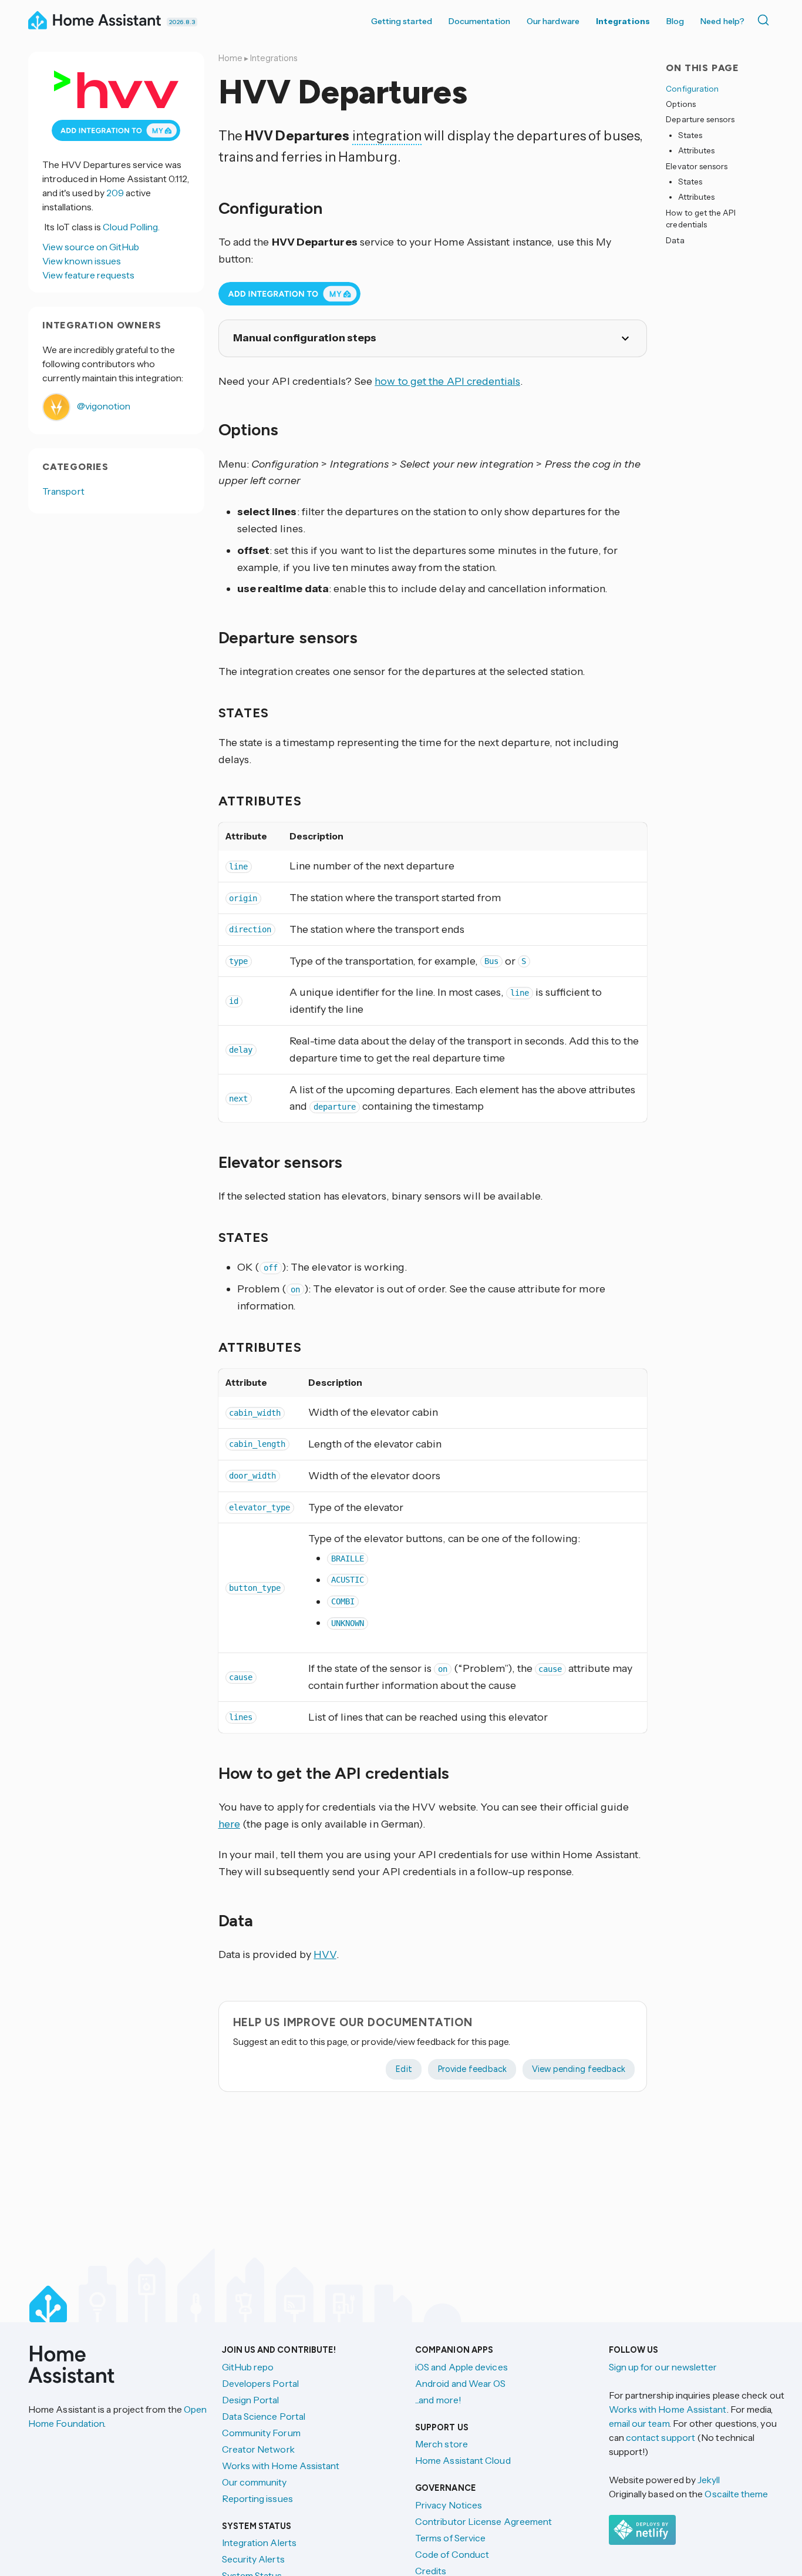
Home (230, 58)
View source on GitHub (91, 247)
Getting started (402, 21)
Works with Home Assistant (281, 2466)
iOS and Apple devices (461, 2367)
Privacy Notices (449, 2505)
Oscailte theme (736, 2494)
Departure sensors (700, 120)
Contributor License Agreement (483, 2521)
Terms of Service (450, 2538)
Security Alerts (253, 2559)
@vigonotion (103, 406)
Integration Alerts (259, 2543)
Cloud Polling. (131, 227)
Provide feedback (472, 2069)
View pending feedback (579, 2069)
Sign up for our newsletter (663, 2367)
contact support (661, 2437)
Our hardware (553, 21)
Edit (403, 2069)
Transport (63, 491)
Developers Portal (260, 2383)
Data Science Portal (264, 2416)
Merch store (442, 2444)
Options (680, 104)
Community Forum (261, 2433)
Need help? (722, 21)
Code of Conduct (452, 2554)
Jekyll (709, 2480)
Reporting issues (257, 2498)
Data (675, 240)
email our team (639, 2423)
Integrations (623, 21)
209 (115, 193)
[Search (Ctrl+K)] (766, 20)
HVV (325, 1954)
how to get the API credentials (447, 381)
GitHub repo (248, 2367)
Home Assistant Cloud (463, 2460)
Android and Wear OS (461, 2383)
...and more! (438, 2400)
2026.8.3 (182, 22)
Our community (255, 2482)
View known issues (82, 261)
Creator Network (258, 2449)
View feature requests (88, 275)
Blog (675, 21)
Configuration (692, 89)
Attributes (697, 151)
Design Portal (251, 2400)
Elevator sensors (697, 166)
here (229, 1824)
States (690, 135)
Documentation (479, 21)
